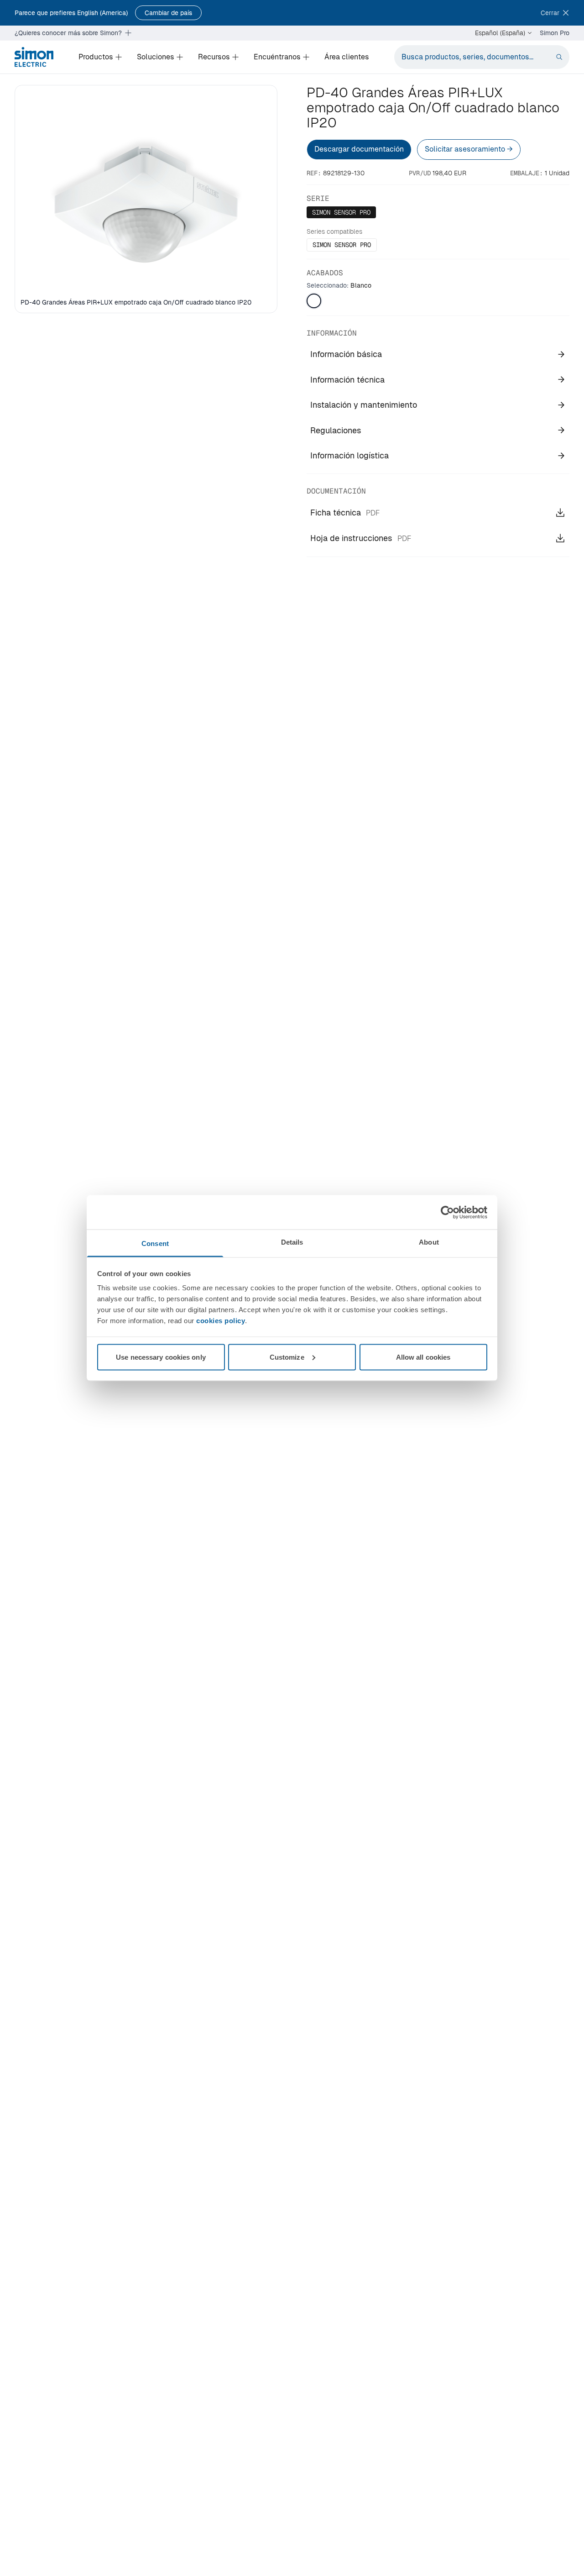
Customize (287, 1357)
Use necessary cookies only (161, 1357)
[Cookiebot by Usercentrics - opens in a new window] (447, 1212)
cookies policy (221, 1321)
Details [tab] (292, 1242)
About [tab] (429, 1242)
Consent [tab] (155, 1243)
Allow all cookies (423, 1357)
